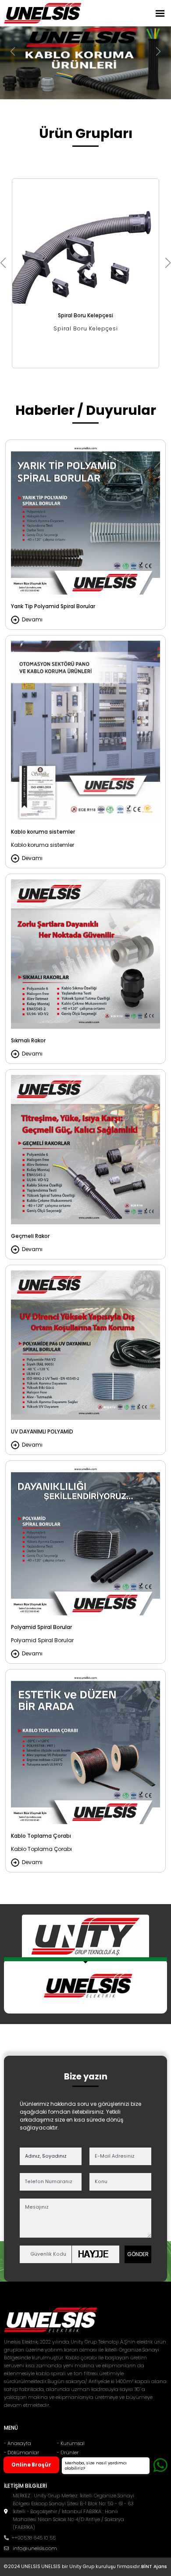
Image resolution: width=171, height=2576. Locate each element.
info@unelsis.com (35, 2548)
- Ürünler (68, 2453)
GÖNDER (138, 2254)
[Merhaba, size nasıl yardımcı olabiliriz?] (160, 2465)
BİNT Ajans (154, 2567)
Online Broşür (31, 2465)
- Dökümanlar (21, 2453)
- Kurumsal (71, 2443)
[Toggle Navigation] (160, 13)
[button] (168, 263)
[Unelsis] (43, 13)
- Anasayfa (18, 2443)
